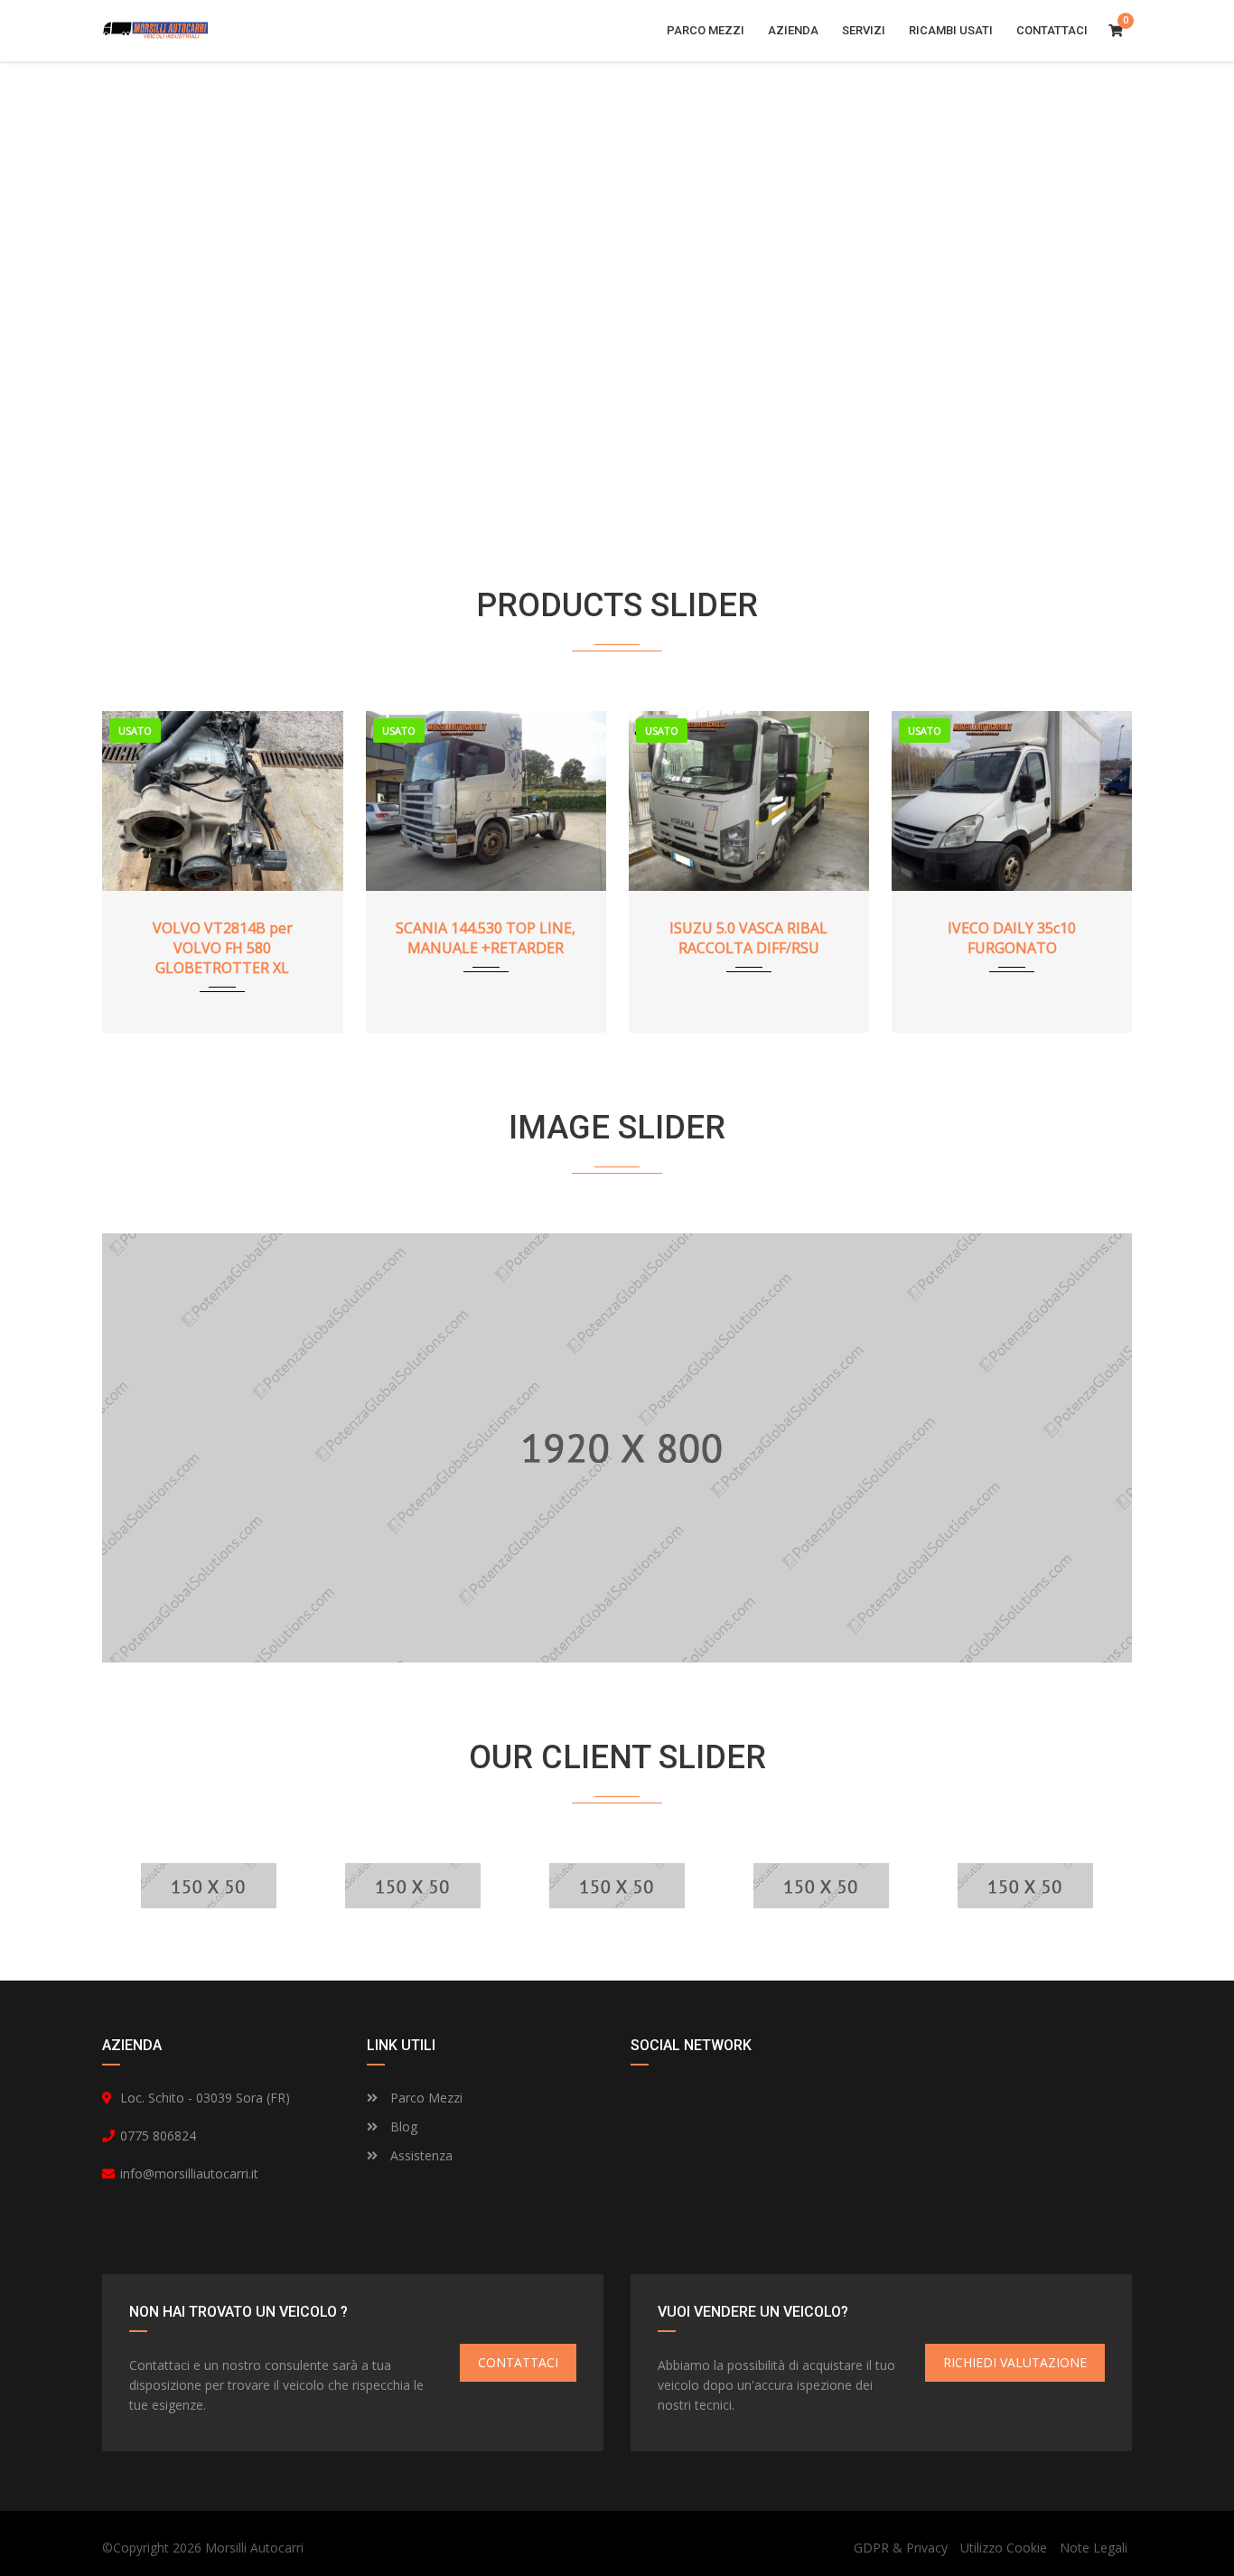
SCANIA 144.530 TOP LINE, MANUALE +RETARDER (486, 938)
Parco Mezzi (425, 2098)
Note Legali (1094, 2548)
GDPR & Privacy (901, 2548)
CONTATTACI (518, 2362)
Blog (402, 2126)
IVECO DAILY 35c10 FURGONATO (1012, 938)
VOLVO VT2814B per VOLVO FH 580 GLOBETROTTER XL (223, 948)
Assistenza (420, 2155)
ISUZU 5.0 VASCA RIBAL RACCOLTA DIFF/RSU (748, 938)
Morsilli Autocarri (254, 2548)
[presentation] (143, 867)
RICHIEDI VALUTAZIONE (1015, 2362)
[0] (1116, 31)
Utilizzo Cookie (1004, 2548)
